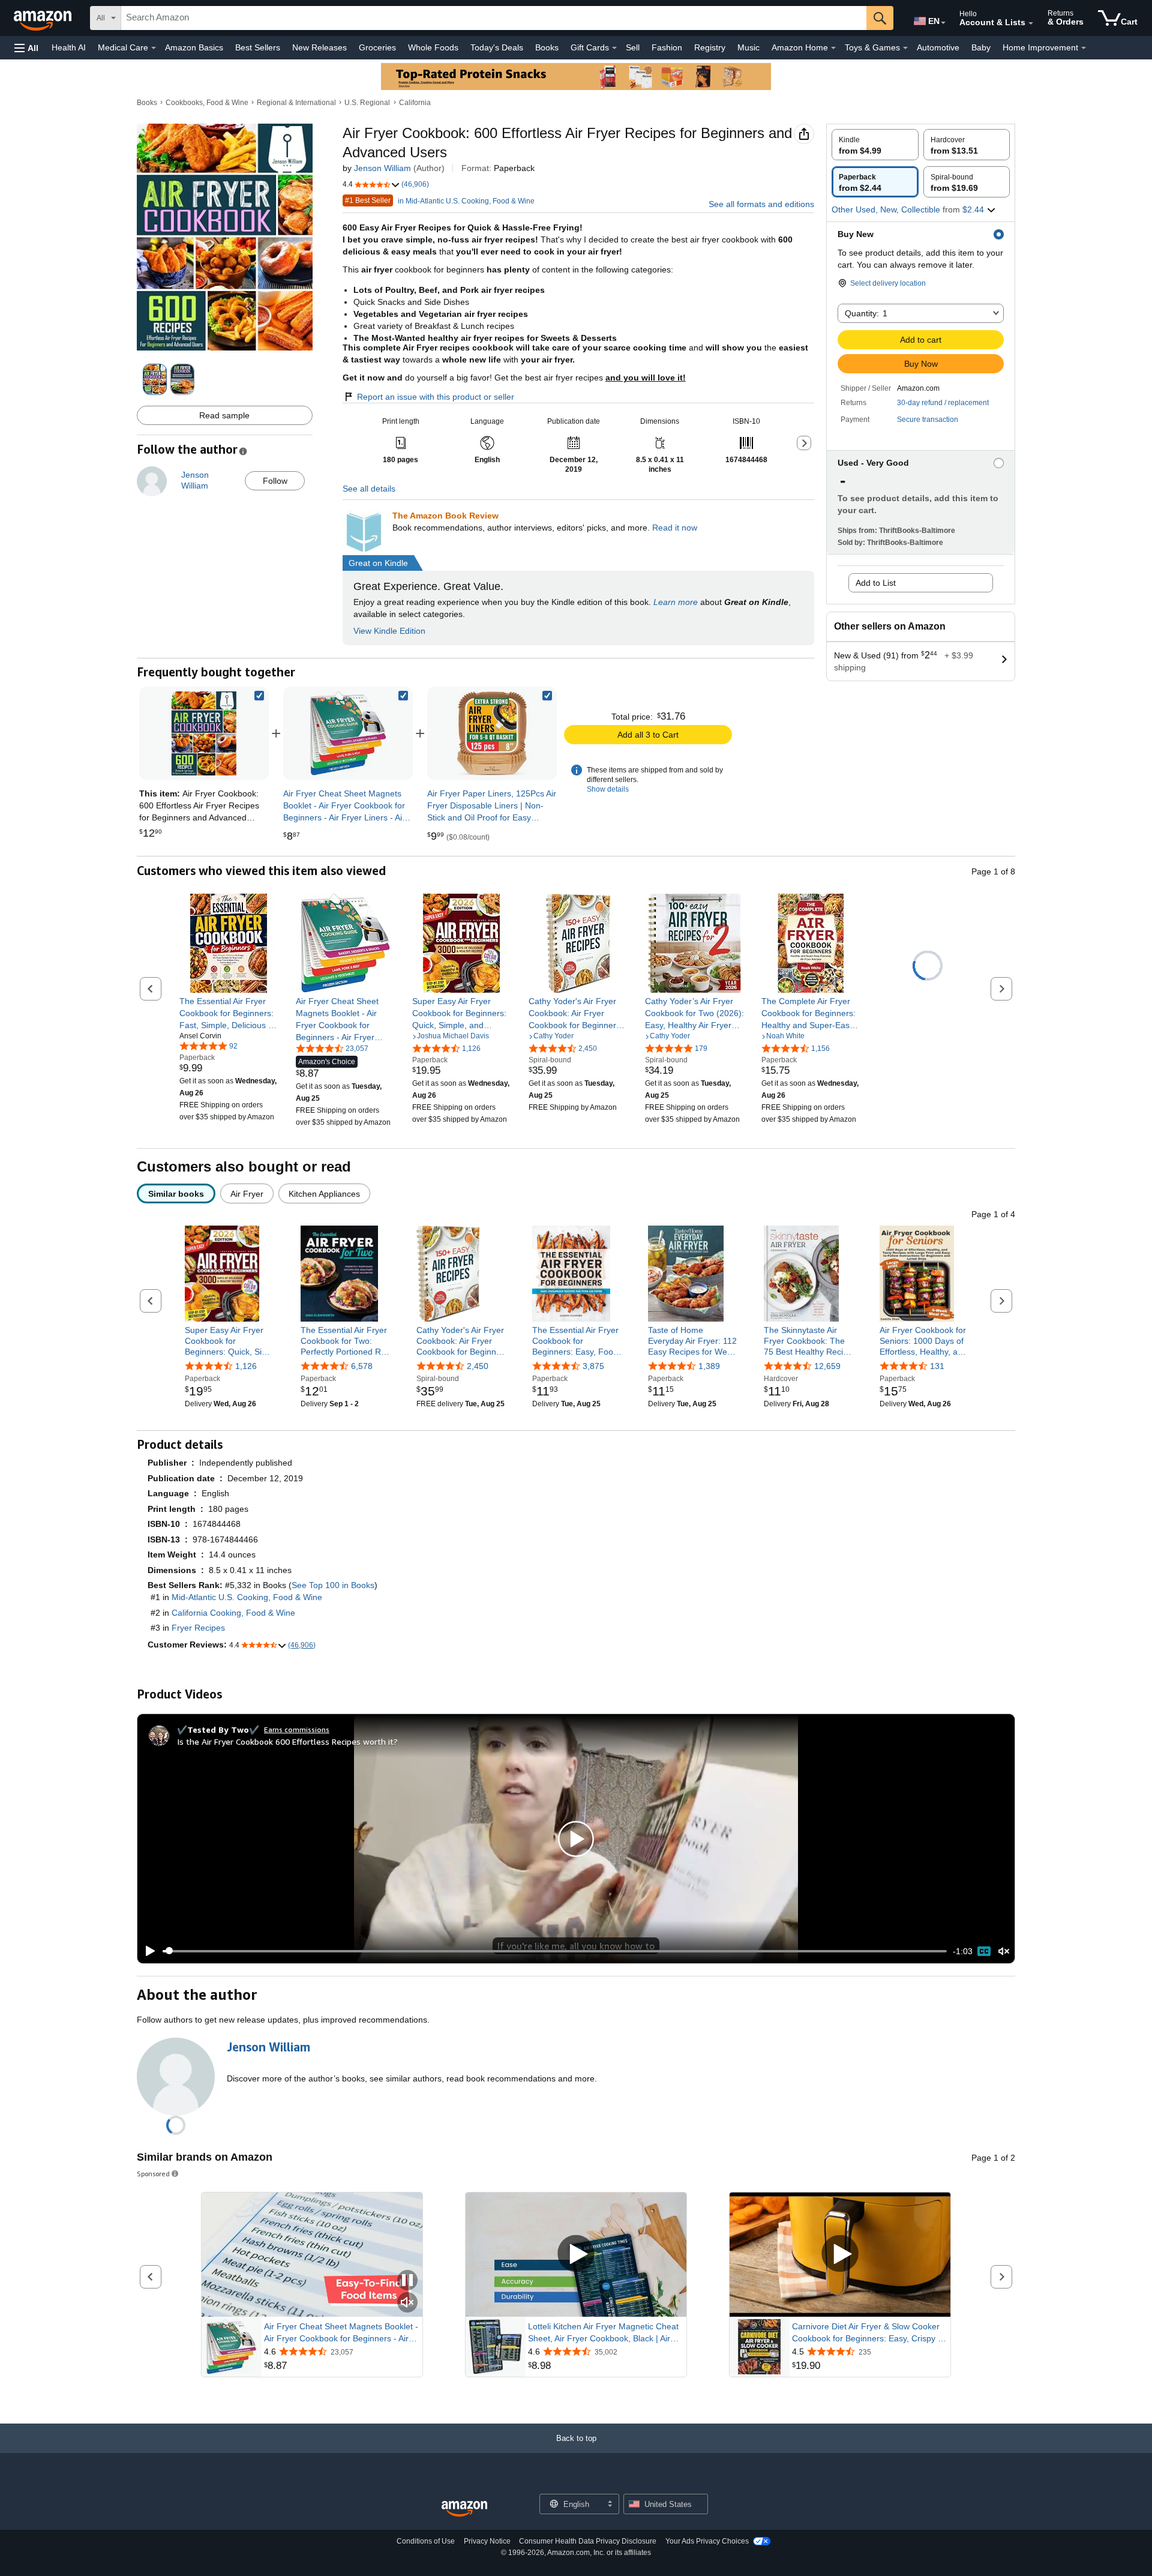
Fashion (667, 47)
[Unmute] (1004, 1951)
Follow (275, 481)
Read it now (675, 528)
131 (937, 1367)
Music (748, 47)
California (415, 103)
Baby (981, 47)
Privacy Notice (487, 2541)
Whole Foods (433, 47)
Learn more (676, 602)
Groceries (377, 47)
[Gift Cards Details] (614, 48)
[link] (348, 733)
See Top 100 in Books (333, 1585)
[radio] (875, 145)
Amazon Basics (194, 47)
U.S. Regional (367, 103)
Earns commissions (297, 1729)
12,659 (827, 1367)
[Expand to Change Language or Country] (943, 23)
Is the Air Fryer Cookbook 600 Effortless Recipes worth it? (287, 1741)
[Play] (147, 1951)
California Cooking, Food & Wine (233, 1613)
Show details (608, 789)
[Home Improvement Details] (1084, 48)
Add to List (876, 583)
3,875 (593, 1367)
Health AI (69, 47)
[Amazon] (44, 18)
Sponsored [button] (153, 2174)
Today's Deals (497, 47)
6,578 (362, 1367)
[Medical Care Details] (154, 48)
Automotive (938, 47)
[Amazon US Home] (464, 2509)
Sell (633, 47)
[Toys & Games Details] (905, 48)
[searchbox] (494, 18)
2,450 (478, 1367)
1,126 (246, 1367)
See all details (369, 489)
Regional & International (296, 103)
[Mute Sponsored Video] (407, 2303)
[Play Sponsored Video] (576, 2255)
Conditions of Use (426, 2541)
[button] (26, 48)
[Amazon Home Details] (833, 48)
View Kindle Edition (389, 631)
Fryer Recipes (198, 1628)
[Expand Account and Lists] (1031, 23)
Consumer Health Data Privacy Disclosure (588, 2541)
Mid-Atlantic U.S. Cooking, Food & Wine (247, 1597)
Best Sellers (258, 47)
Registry (710, 47)
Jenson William (382, 168)
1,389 (709, 1367)
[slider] (555, 1951)
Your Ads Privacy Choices (707, 2541)
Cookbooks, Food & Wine (207, 103)
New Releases (319, 47)
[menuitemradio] (984, 1951)
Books (547, 47)
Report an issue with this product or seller (436, 397)
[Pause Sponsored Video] (407, 2281)
